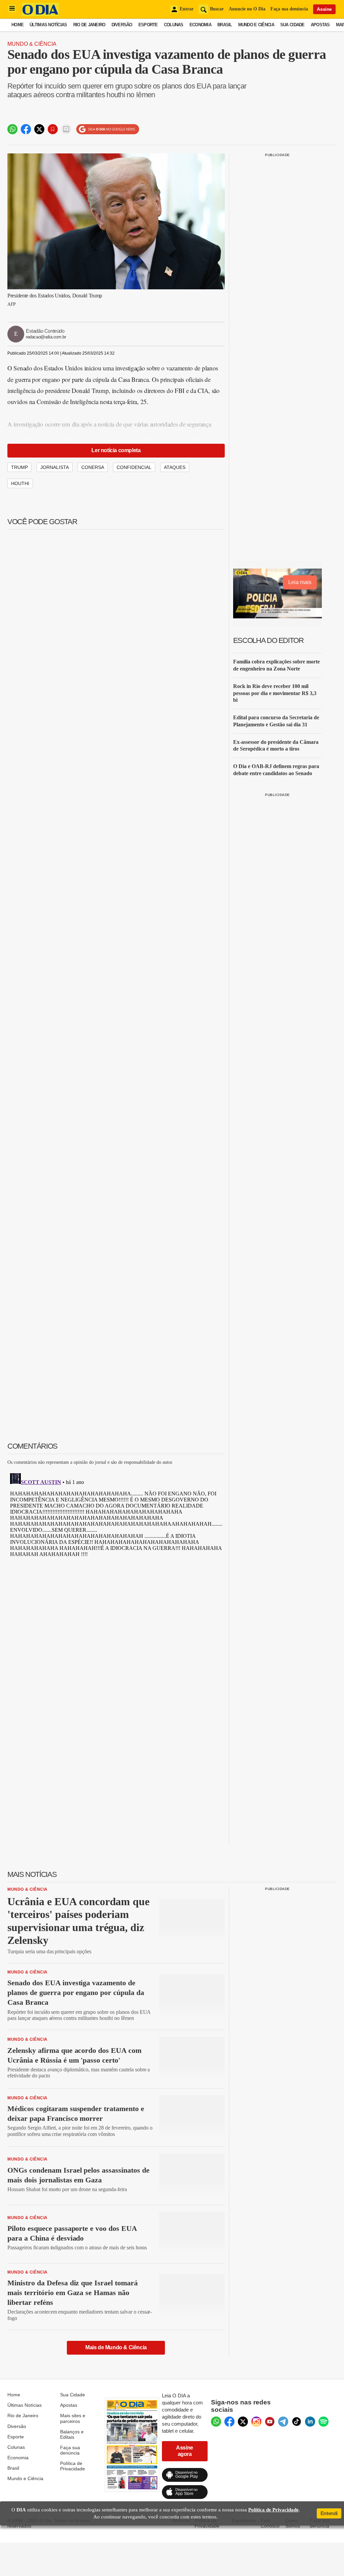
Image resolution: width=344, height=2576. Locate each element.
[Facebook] (229, 2422)
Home (17, 25)
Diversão (122, 25)
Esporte (148, 25)
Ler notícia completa (116, 450)
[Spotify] (324, 2422)
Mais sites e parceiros (73, 2418)
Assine (324, 9)
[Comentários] (66, 129)
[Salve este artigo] (53, 129)
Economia (200, 25)
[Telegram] (283, 2422)
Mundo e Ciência (256, 25)
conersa (93, 467)
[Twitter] (243, 2422)
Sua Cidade (292, 25)
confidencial (134, 467)
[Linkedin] (310, 2422)
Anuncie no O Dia (247, 9)
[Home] (40, 14)
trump (19, 467)
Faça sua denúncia (289, 9)
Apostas (320, 25)
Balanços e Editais (72, 2434)
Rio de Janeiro (89, 25)
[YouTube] (270, 2422)
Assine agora (185, 2451)
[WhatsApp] (216, 2422)
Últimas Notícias (48, 25)
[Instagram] (256, 2422)
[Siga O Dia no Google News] (108, 129)
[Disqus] (116, 1555)
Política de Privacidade (73, 2466)
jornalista (55, 467)
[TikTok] (297, 2422)
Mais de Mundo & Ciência (116, 2347)
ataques (175, 467)
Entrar (187, 9)
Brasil (225, 25)
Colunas (174, 25)
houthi (20, 483)
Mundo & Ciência (32, 44)
